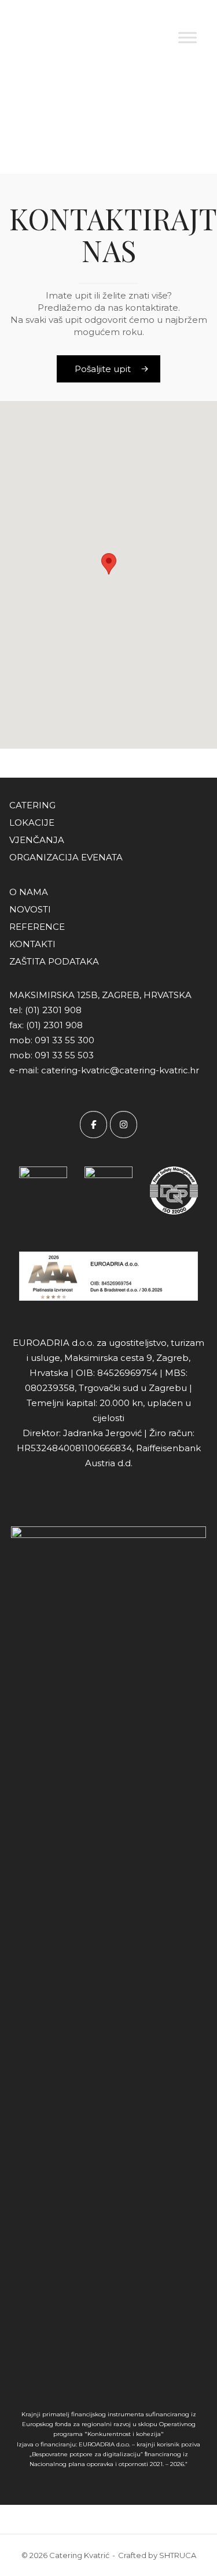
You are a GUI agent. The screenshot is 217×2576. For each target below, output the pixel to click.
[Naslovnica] (49, 36)
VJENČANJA (37, 840)
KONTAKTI (32, 944)
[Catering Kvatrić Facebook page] (93, 1125)
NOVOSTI (30, 909)
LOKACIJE (32, 823)
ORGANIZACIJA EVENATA (66, 857)
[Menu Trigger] (190, 25)
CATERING (32, 805)
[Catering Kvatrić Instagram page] (124, 1125)
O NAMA (29, 892)
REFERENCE (37, 927)
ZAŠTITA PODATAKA (54, 961)
